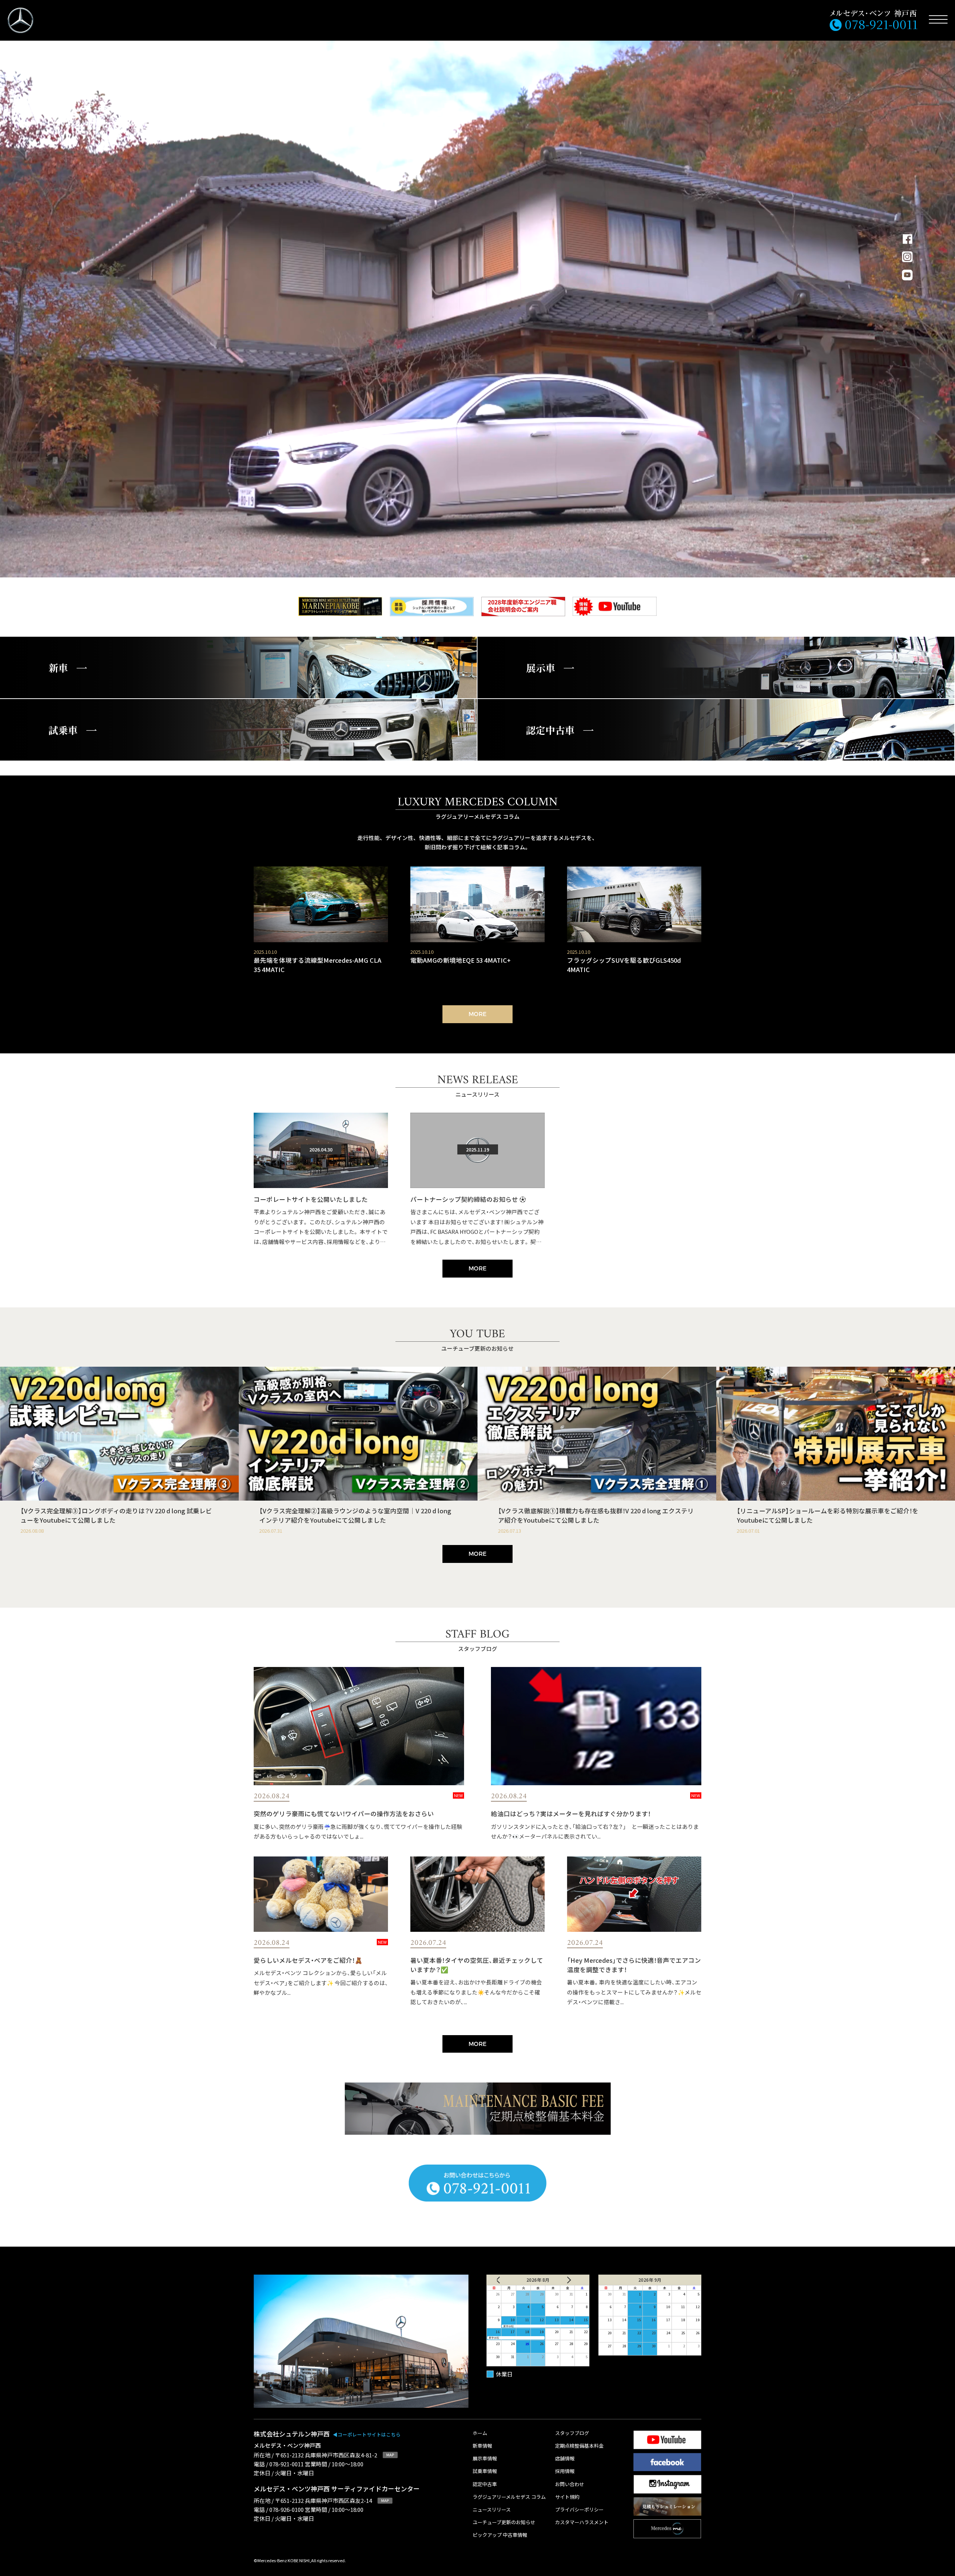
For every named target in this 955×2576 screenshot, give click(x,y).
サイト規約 (567, 2497)
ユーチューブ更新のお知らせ (504, 2522)
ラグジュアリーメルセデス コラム (509, 2497)
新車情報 (482, 2446)
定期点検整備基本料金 (579, 2446)
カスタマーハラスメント (582, 2522)
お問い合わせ (570, 2484)
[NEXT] (572, 2280)
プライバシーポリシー (579, 2510)
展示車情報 (485, 2459)
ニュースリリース (492, 2510)
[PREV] (504, 2280)
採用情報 (565, 2471)
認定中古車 (485, 2484)
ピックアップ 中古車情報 (500, 2535)
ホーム (480, 2433)
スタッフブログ (572, 2433)
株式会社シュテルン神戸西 (327, 2434)
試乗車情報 (485, 2471)
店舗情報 (565, 2459)
